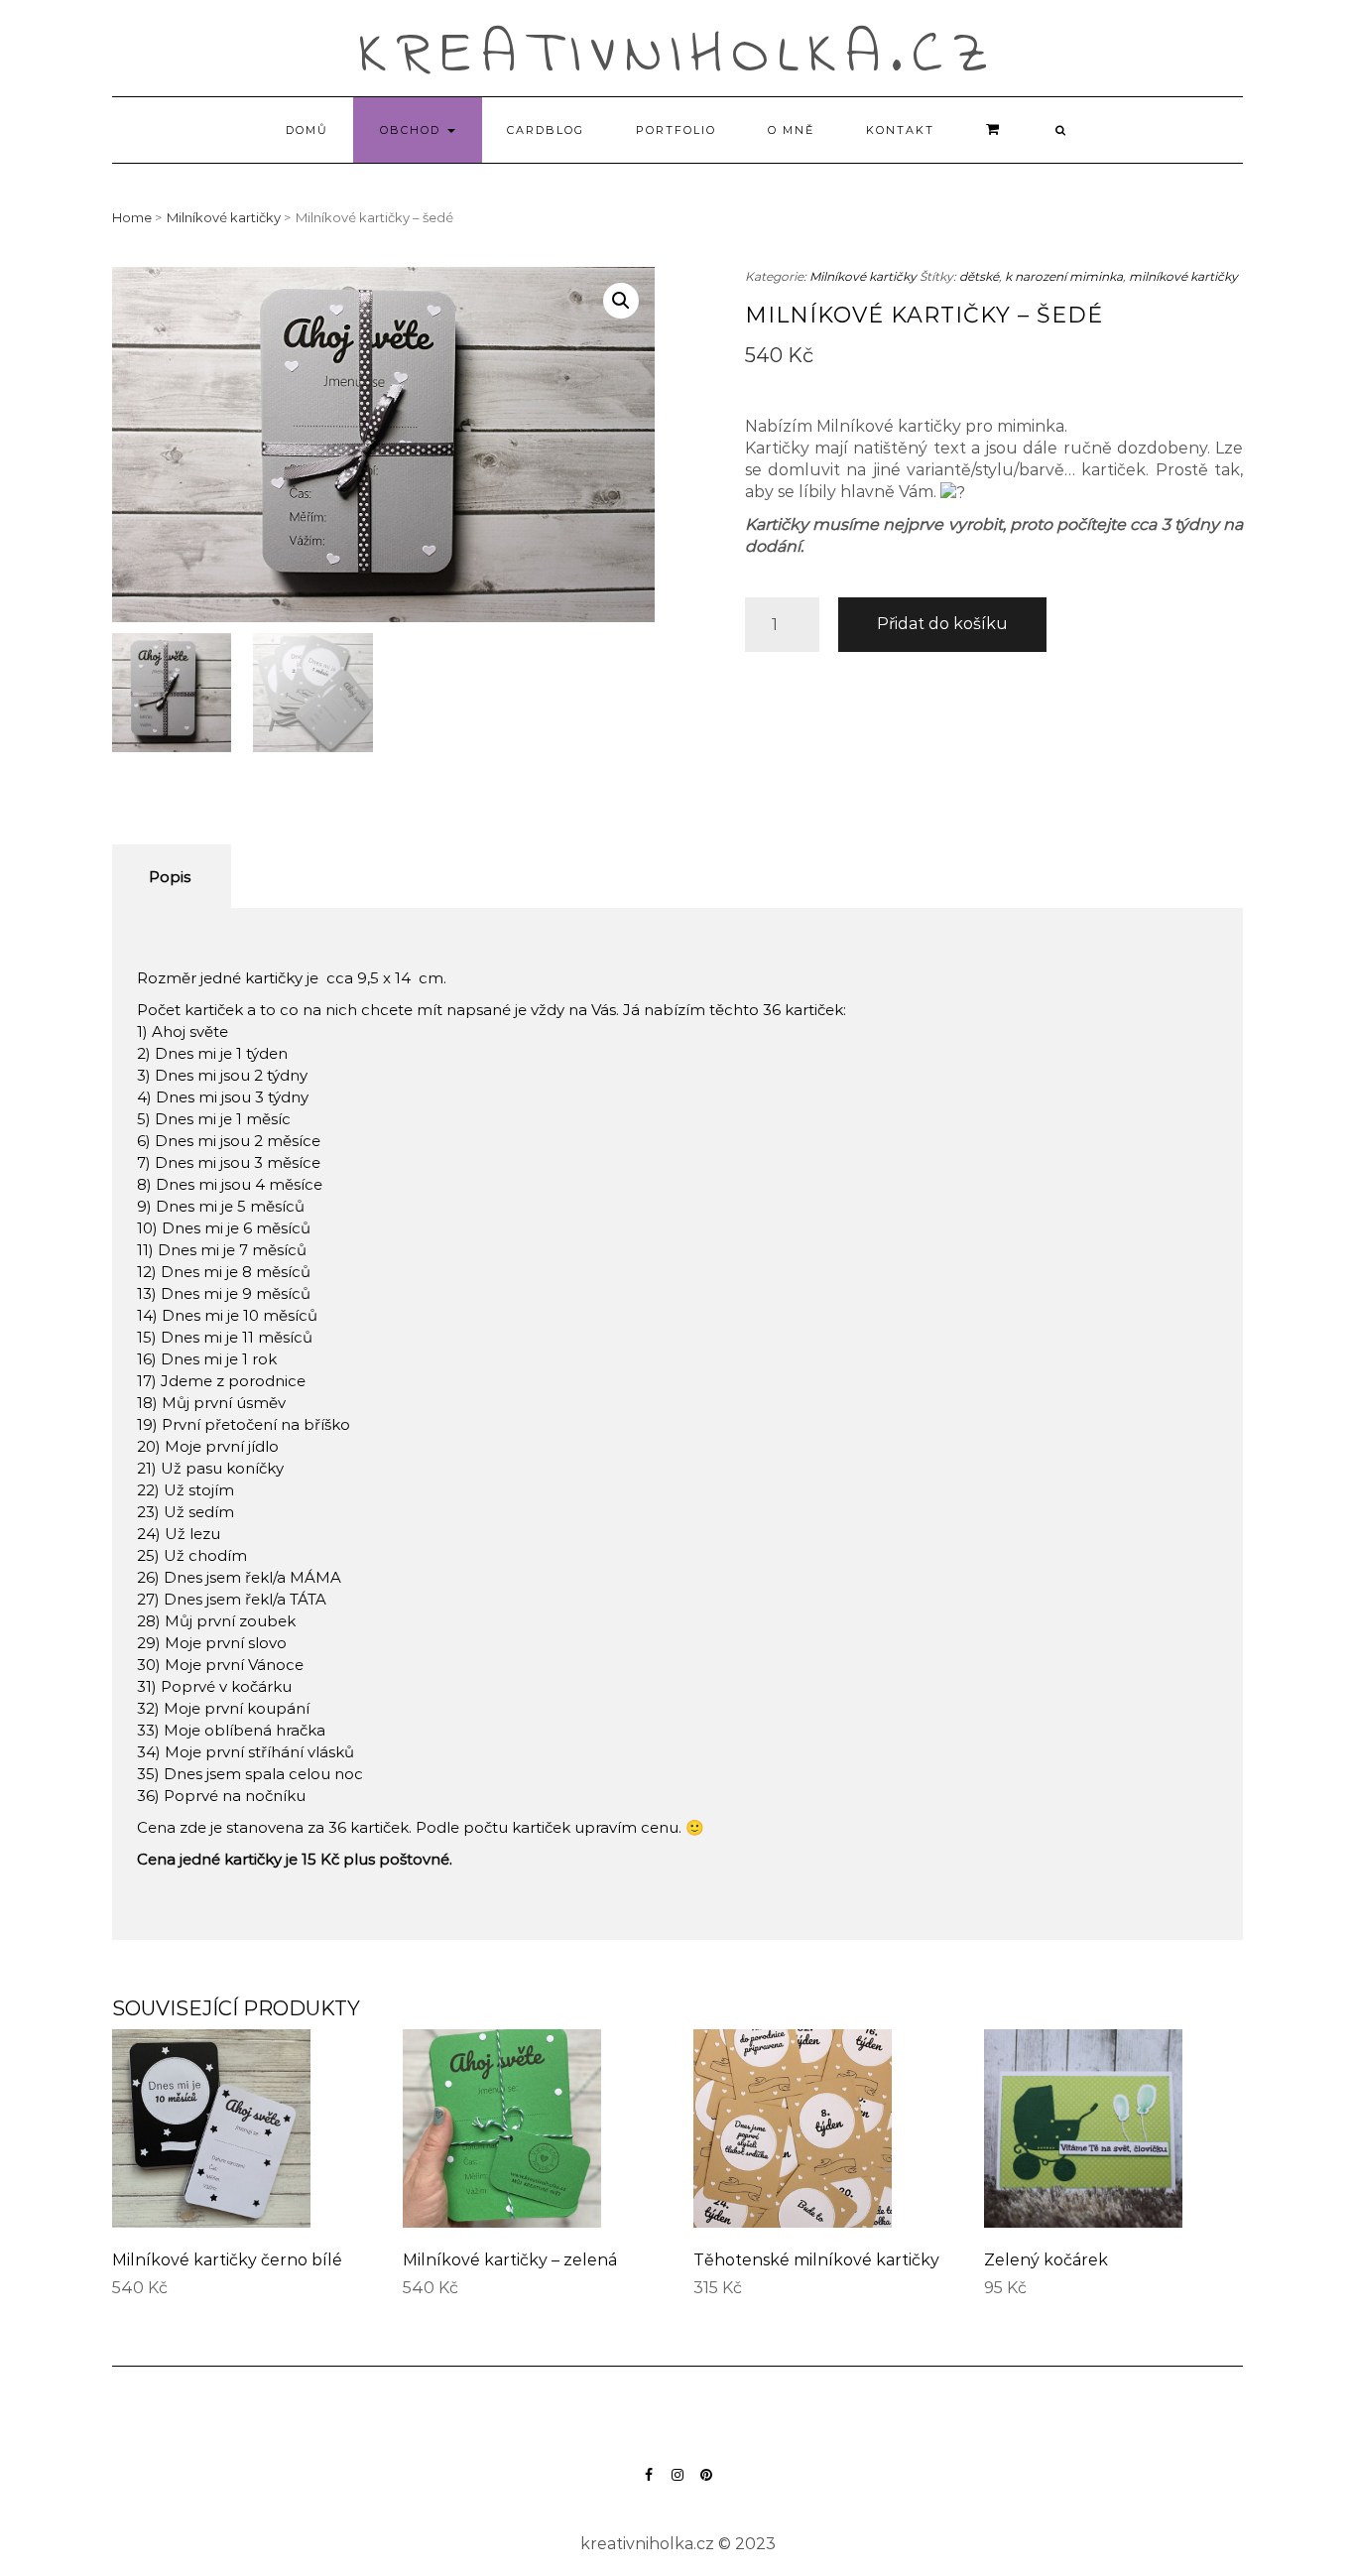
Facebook (649, 2484)
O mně (791, 130)
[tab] (169, 877)
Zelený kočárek (1046, 2260)
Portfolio (676, 130)
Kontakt (900, 130)
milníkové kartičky (1183, 276)
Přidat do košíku (942, 624)
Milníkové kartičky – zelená (510, 2260)
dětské (979, 276)
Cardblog (546, 130)
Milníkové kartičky (224, 217)
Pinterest (707, 2484)
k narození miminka (1064, 276)
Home (132, 217)
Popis (170, 877)
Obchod (413, 130)
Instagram (678, 2484)
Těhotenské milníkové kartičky (816, 2260)
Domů (307, 130)
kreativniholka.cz (678, 56)
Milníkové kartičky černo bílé (227, 2260)
